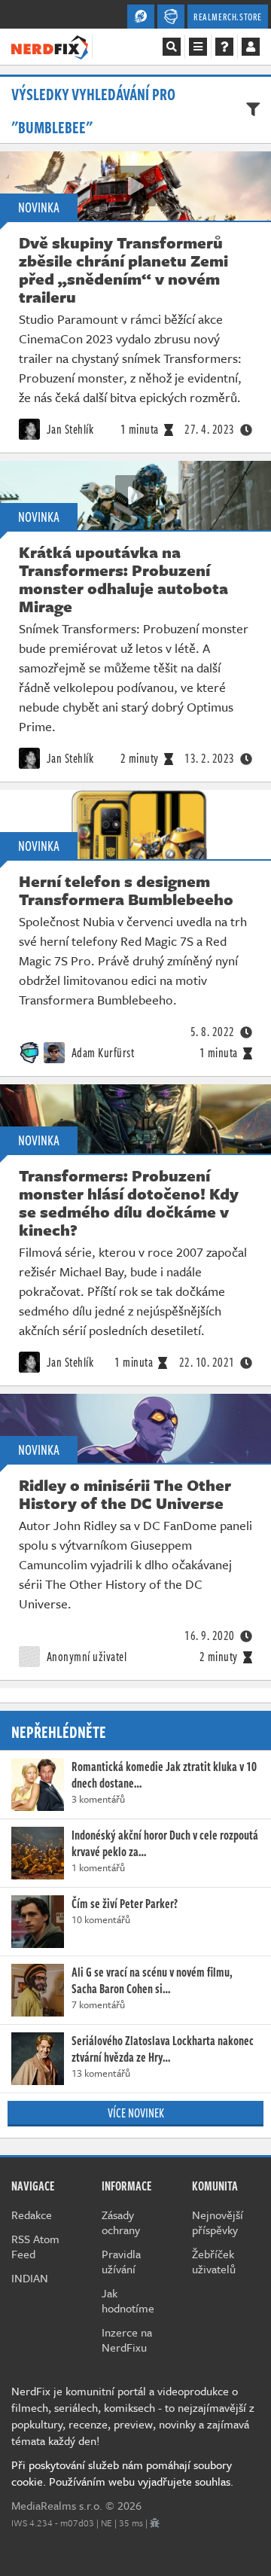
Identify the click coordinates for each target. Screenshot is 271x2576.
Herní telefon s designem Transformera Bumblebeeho (126, 890)
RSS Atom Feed (35, 2246)
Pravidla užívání (121, 2261)
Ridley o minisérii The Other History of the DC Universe (125, 1494)
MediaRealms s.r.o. (57, 2505)
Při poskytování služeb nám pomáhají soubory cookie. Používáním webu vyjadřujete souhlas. (122, 2473)
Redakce (32, 2215)
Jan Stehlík (69, 429)
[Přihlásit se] (251, 47)
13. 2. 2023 (210, 758)
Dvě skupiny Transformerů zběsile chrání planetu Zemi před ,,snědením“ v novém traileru (123, 270)
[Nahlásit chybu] (155, 2523)
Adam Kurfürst (101, 1053)
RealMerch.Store (228, 17)
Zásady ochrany (121, 2222)
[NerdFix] (50, 46)
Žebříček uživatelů (214, 2261)
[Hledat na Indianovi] (172, 47)
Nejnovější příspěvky (218, 2222)
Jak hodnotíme (128, 2300)
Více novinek (136, 2113)
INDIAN (30, 2278)
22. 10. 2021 (207, 1362)
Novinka (39, 207)
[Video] (135, 186)
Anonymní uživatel (85, 1657)
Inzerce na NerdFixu (127, 2340)
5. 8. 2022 (213, 1032)
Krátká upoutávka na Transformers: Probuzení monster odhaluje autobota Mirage (123, 579)
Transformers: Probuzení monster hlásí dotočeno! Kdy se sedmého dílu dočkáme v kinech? (129, 1203)
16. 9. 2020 (210, 1636)
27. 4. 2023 (210, 429)
